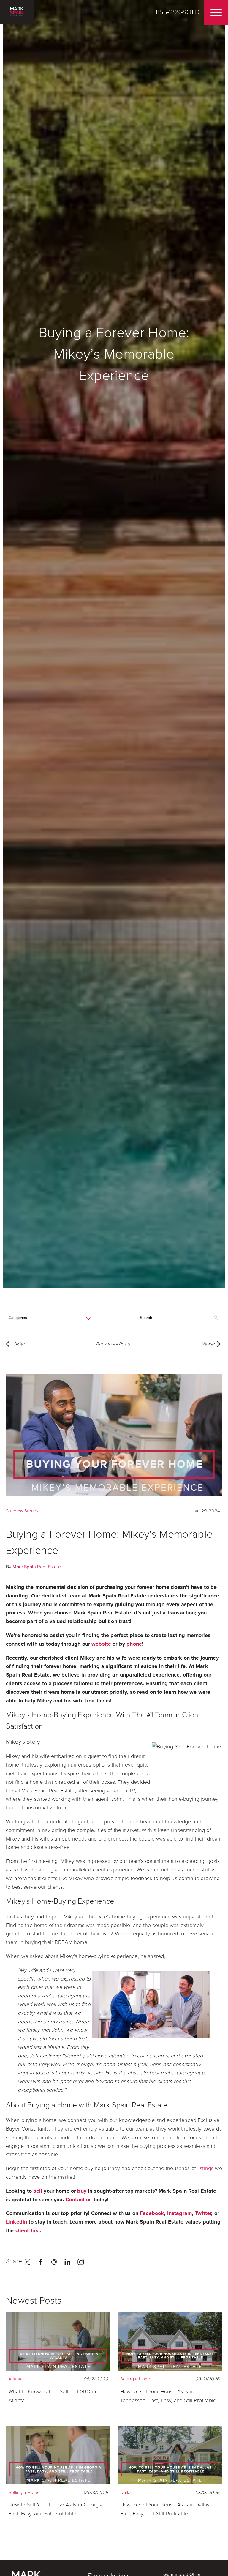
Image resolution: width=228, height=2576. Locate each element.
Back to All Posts (113, 1344)
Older (19, 1344)
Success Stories (22, 1511)
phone (134, 1644)
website (101, 1644)
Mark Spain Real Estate (37, 1567)
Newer (208, 1344)
